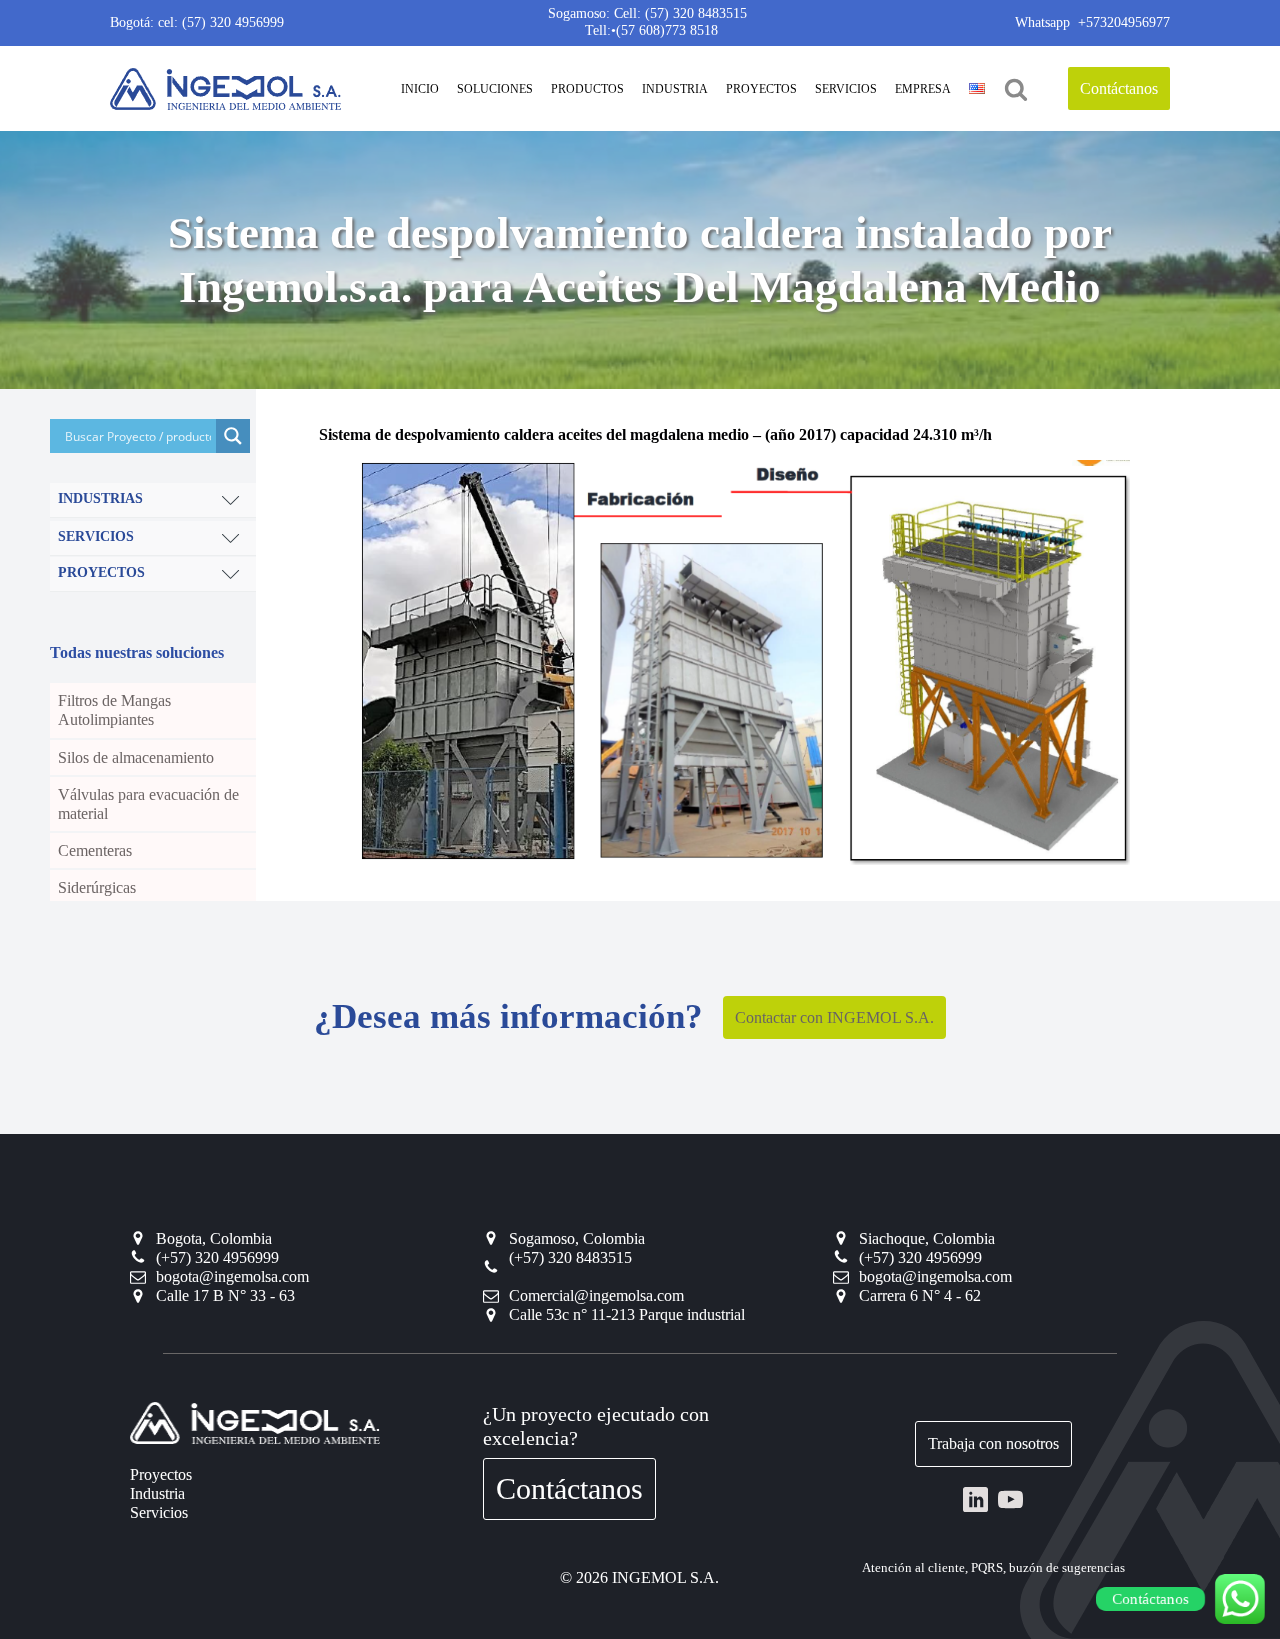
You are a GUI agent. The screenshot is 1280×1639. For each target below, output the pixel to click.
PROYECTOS (761, 89)
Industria (157, 1493)
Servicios (159, 1512)
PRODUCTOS (587, 89)
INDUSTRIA (675, 89)
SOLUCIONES (495, 89)
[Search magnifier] (233, 436)
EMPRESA (923, 89)
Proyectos (161, 1474)
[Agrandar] (1104, 486)
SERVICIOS (846, 89)
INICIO (420, 89)
